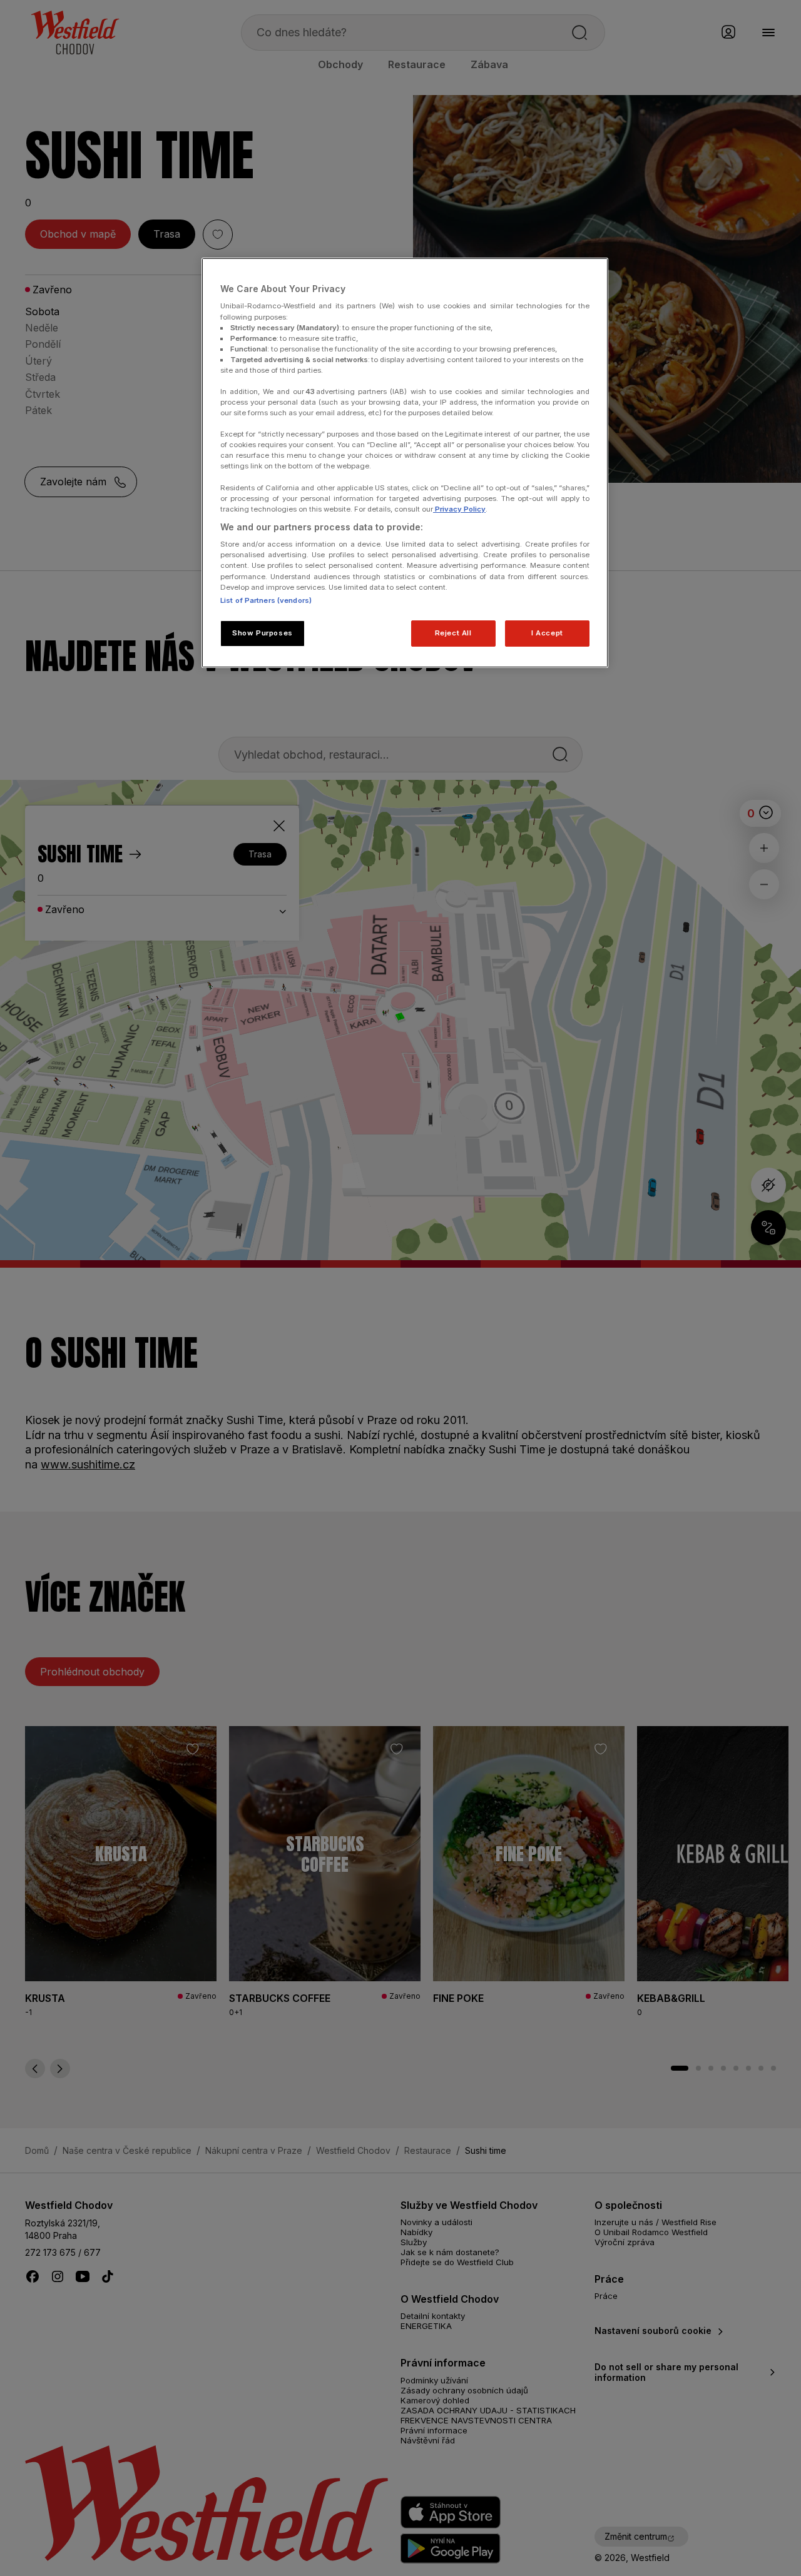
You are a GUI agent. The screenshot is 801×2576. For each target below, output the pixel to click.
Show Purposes (262, 633)
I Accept (547, 633)
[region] (405, 463)
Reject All (453, 633)
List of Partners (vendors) (266, 600)
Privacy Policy (459, 509)
